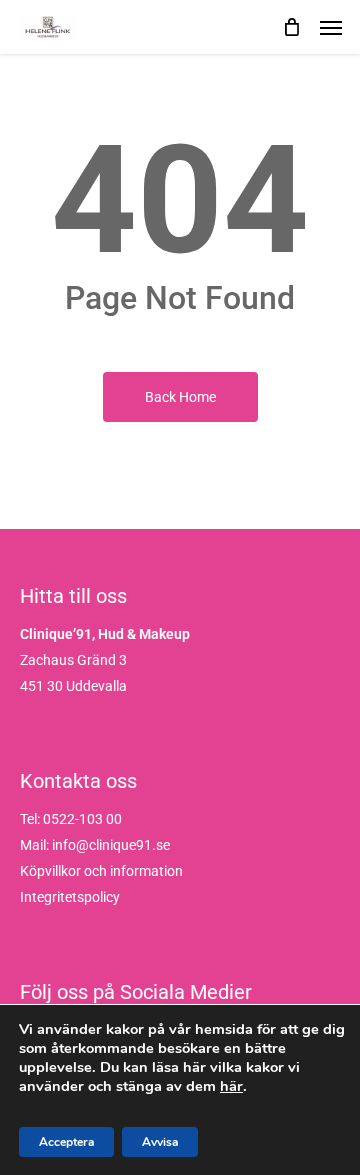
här (231, 1086)
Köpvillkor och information (101, 871)
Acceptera (66, 1142)
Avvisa (160, 1142)
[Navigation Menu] (331, 27)
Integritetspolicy (70, 897)
